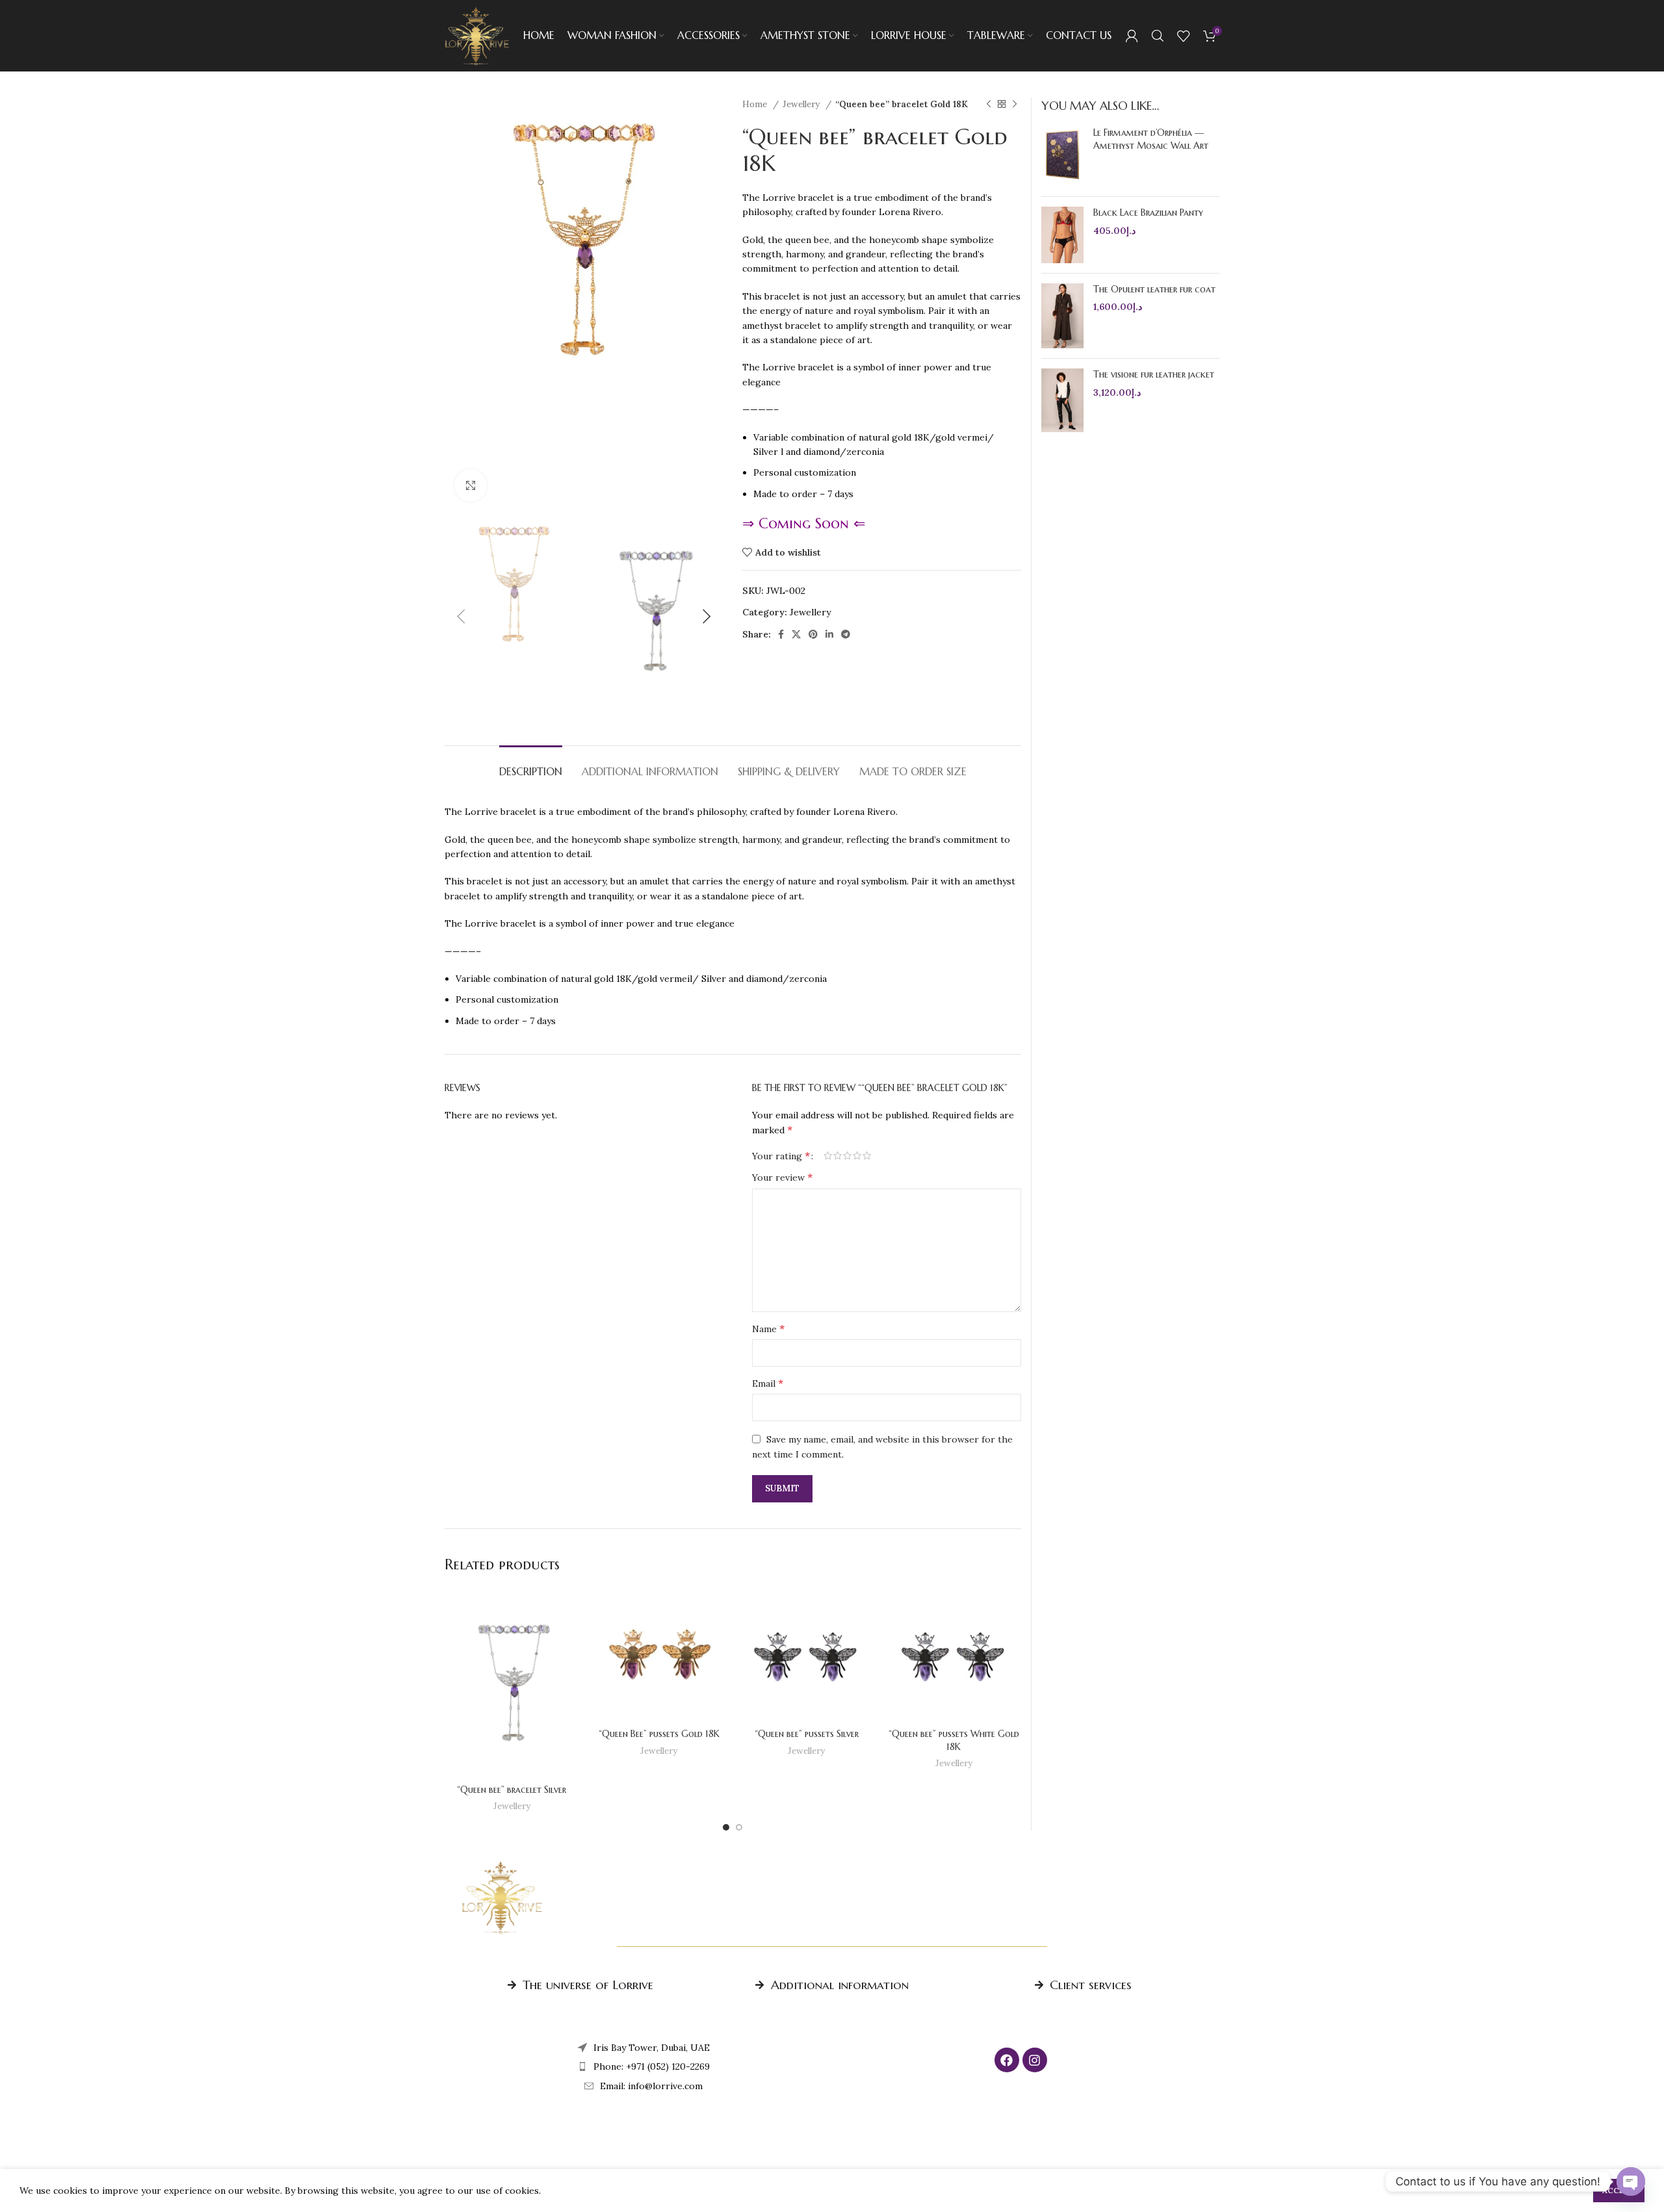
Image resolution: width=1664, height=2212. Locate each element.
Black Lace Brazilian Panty (1148, 212)
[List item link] (643, 2066)
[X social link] (796, 634)
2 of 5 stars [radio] (838, 1155)
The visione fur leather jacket (1154, 374)
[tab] (531, 765)
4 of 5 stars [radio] (857, 1155)
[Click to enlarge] (471, 485)
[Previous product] (989, 105)
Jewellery (802, 104)
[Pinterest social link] (813, 634)
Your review (782, 1177)
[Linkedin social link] (829, 634)
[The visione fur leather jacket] (1062, 400)
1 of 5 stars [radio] (828, 1155)
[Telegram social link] (846, 634)
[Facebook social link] (781, 634)
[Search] (1158, 36)
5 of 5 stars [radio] (867, 1155)
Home (756, 104)
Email (768, 1383)
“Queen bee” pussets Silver (807, 1734)
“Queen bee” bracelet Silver (512, 1790)
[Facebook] (1007, 2060)
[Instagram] (1035, 2060)
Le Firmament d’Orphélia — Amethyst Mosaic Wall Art (1151, 139)
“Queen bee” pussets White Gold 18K (954, 1740)
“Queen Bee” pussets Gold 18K (659, 1734)
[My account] (1132, 36)
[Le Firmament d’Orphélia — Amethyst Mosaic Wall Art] (1062, 157)
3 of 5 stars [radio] (847, 1155)
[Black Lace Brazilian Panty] (1062, 235)
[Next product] (1015, 105)
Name (768, 1328)
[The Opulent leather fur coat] (1062, 316)
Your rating (781, 1155)
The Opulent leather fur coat (1154, 289)
